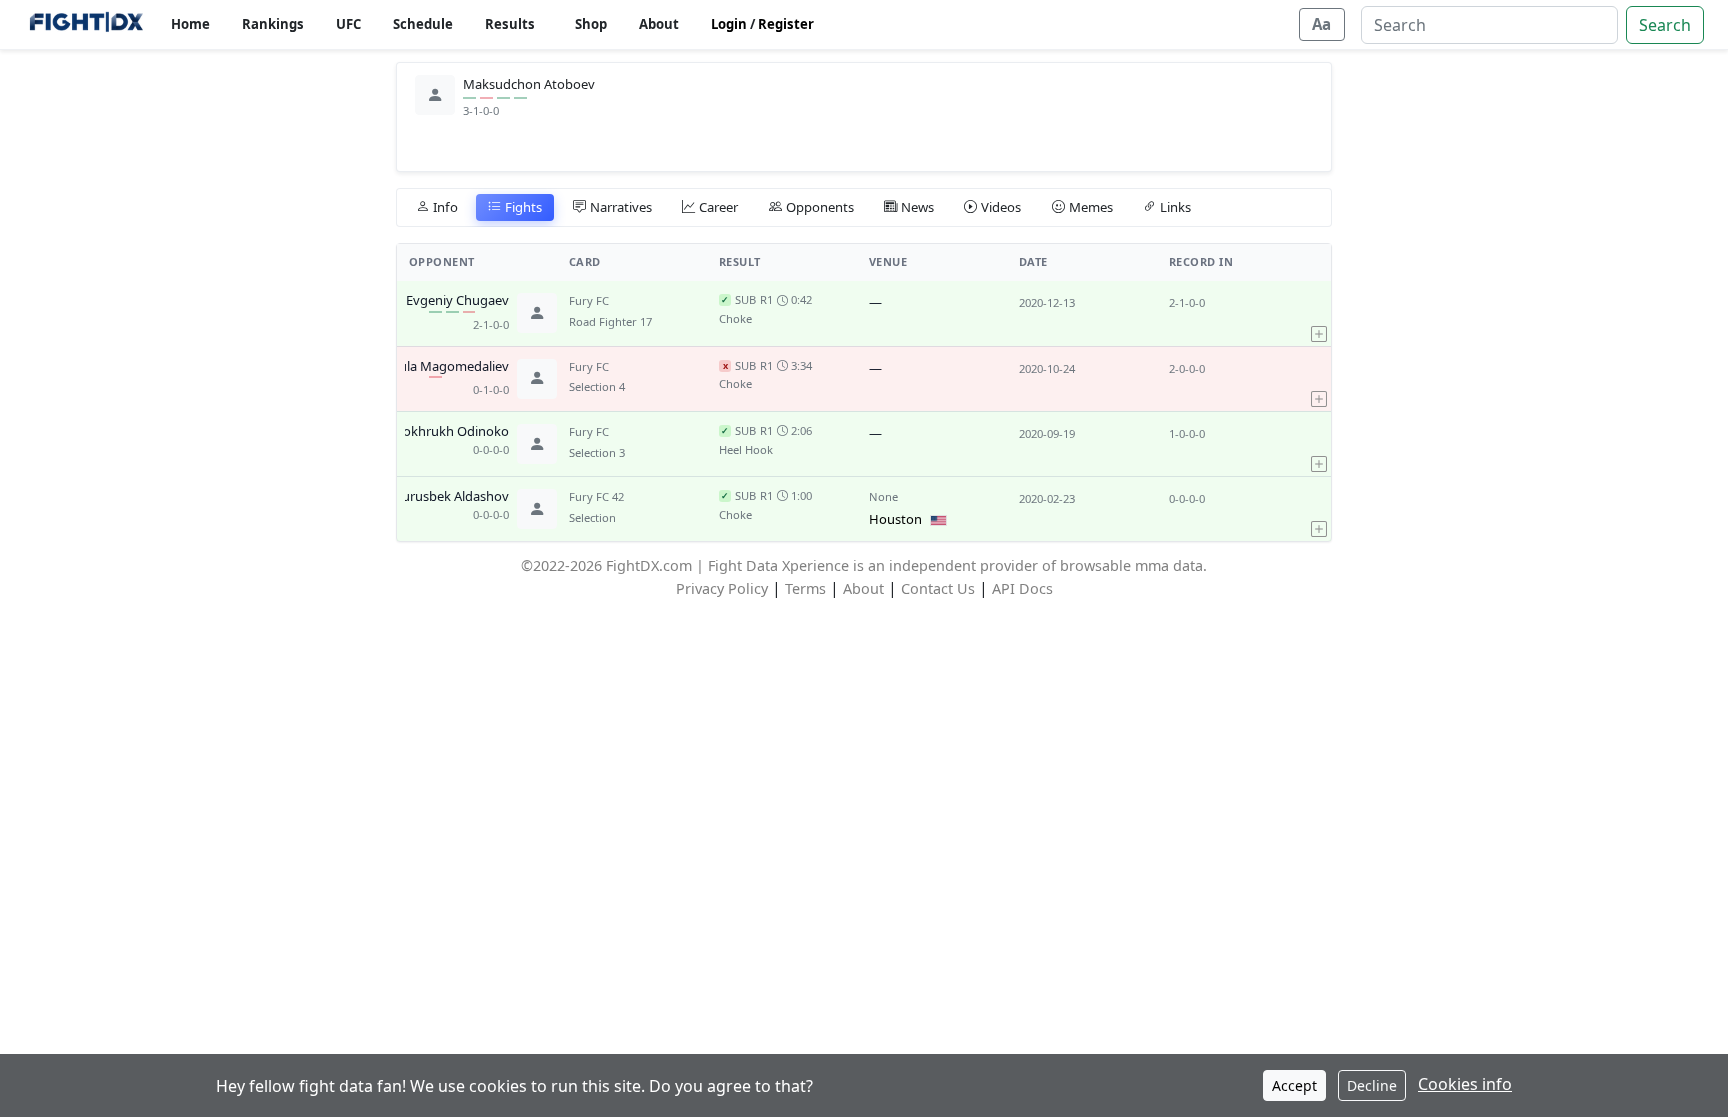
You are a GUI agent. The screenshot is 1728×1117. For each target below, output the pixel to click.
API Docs (1022, 588)
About (659, 24)
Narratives (621, 207)
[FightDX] (85, 24)
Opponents (820, 207)
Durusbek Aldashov (451, 497)
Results (510, 24)
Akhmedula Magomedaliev (429, 367)
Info (445, 207)
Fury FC (589, 300)
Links (1175, 207)
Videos (1001, 207)
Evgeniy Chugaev (457, 301)
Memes (1091, 207)
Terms (805, 588)
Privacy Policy (722, 588)
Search (1665, 25)
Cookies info (1465, 1084)
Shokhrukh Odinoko (448, 432)
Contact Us (938, 588)
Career (718, 207)
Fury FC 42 (596, 496)
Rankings (273, 24)
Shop (591, 24)
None (883, 496)
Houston (895, 519)
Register (786, 24)
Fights (523, 207)
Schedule (423, 24)
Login (729, 24)
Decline (1372, 1085)
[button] (1319, 313)
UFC (348, 24)
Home (190, 24)
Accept (1294, 1085)
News (917, 207)
